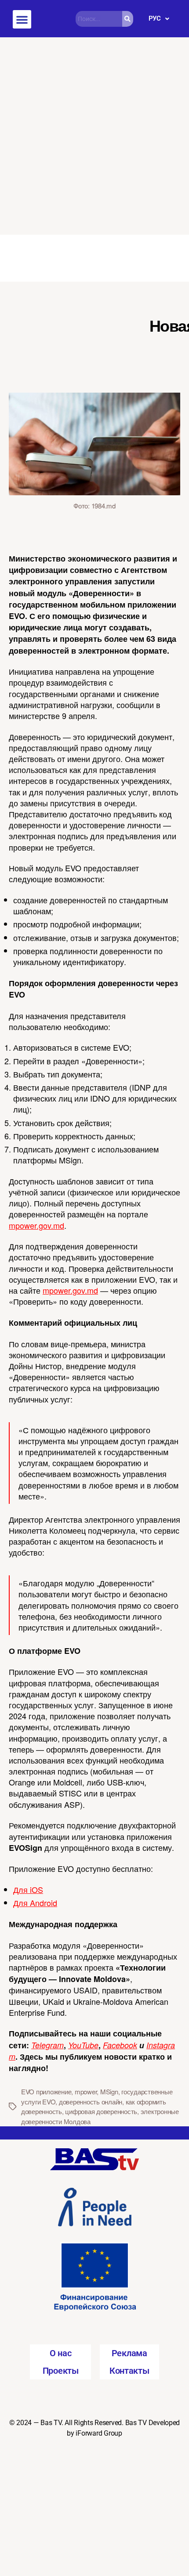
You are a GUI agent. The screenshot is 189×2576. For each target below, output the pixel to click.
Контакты (129, 2371)
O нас (61, 2353)
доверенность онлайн (91, 2102)
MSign (109, 2091)
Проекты (61, 2371)
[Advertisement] (94, 136)
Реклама (129, 2353)
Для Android (35, 1903)
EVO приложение (46, 2091)
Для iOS (28, 1889)
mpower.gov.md (36, 1225)
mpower (86, 2091)
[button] (22, 19)
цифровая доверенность (101, 2111)
